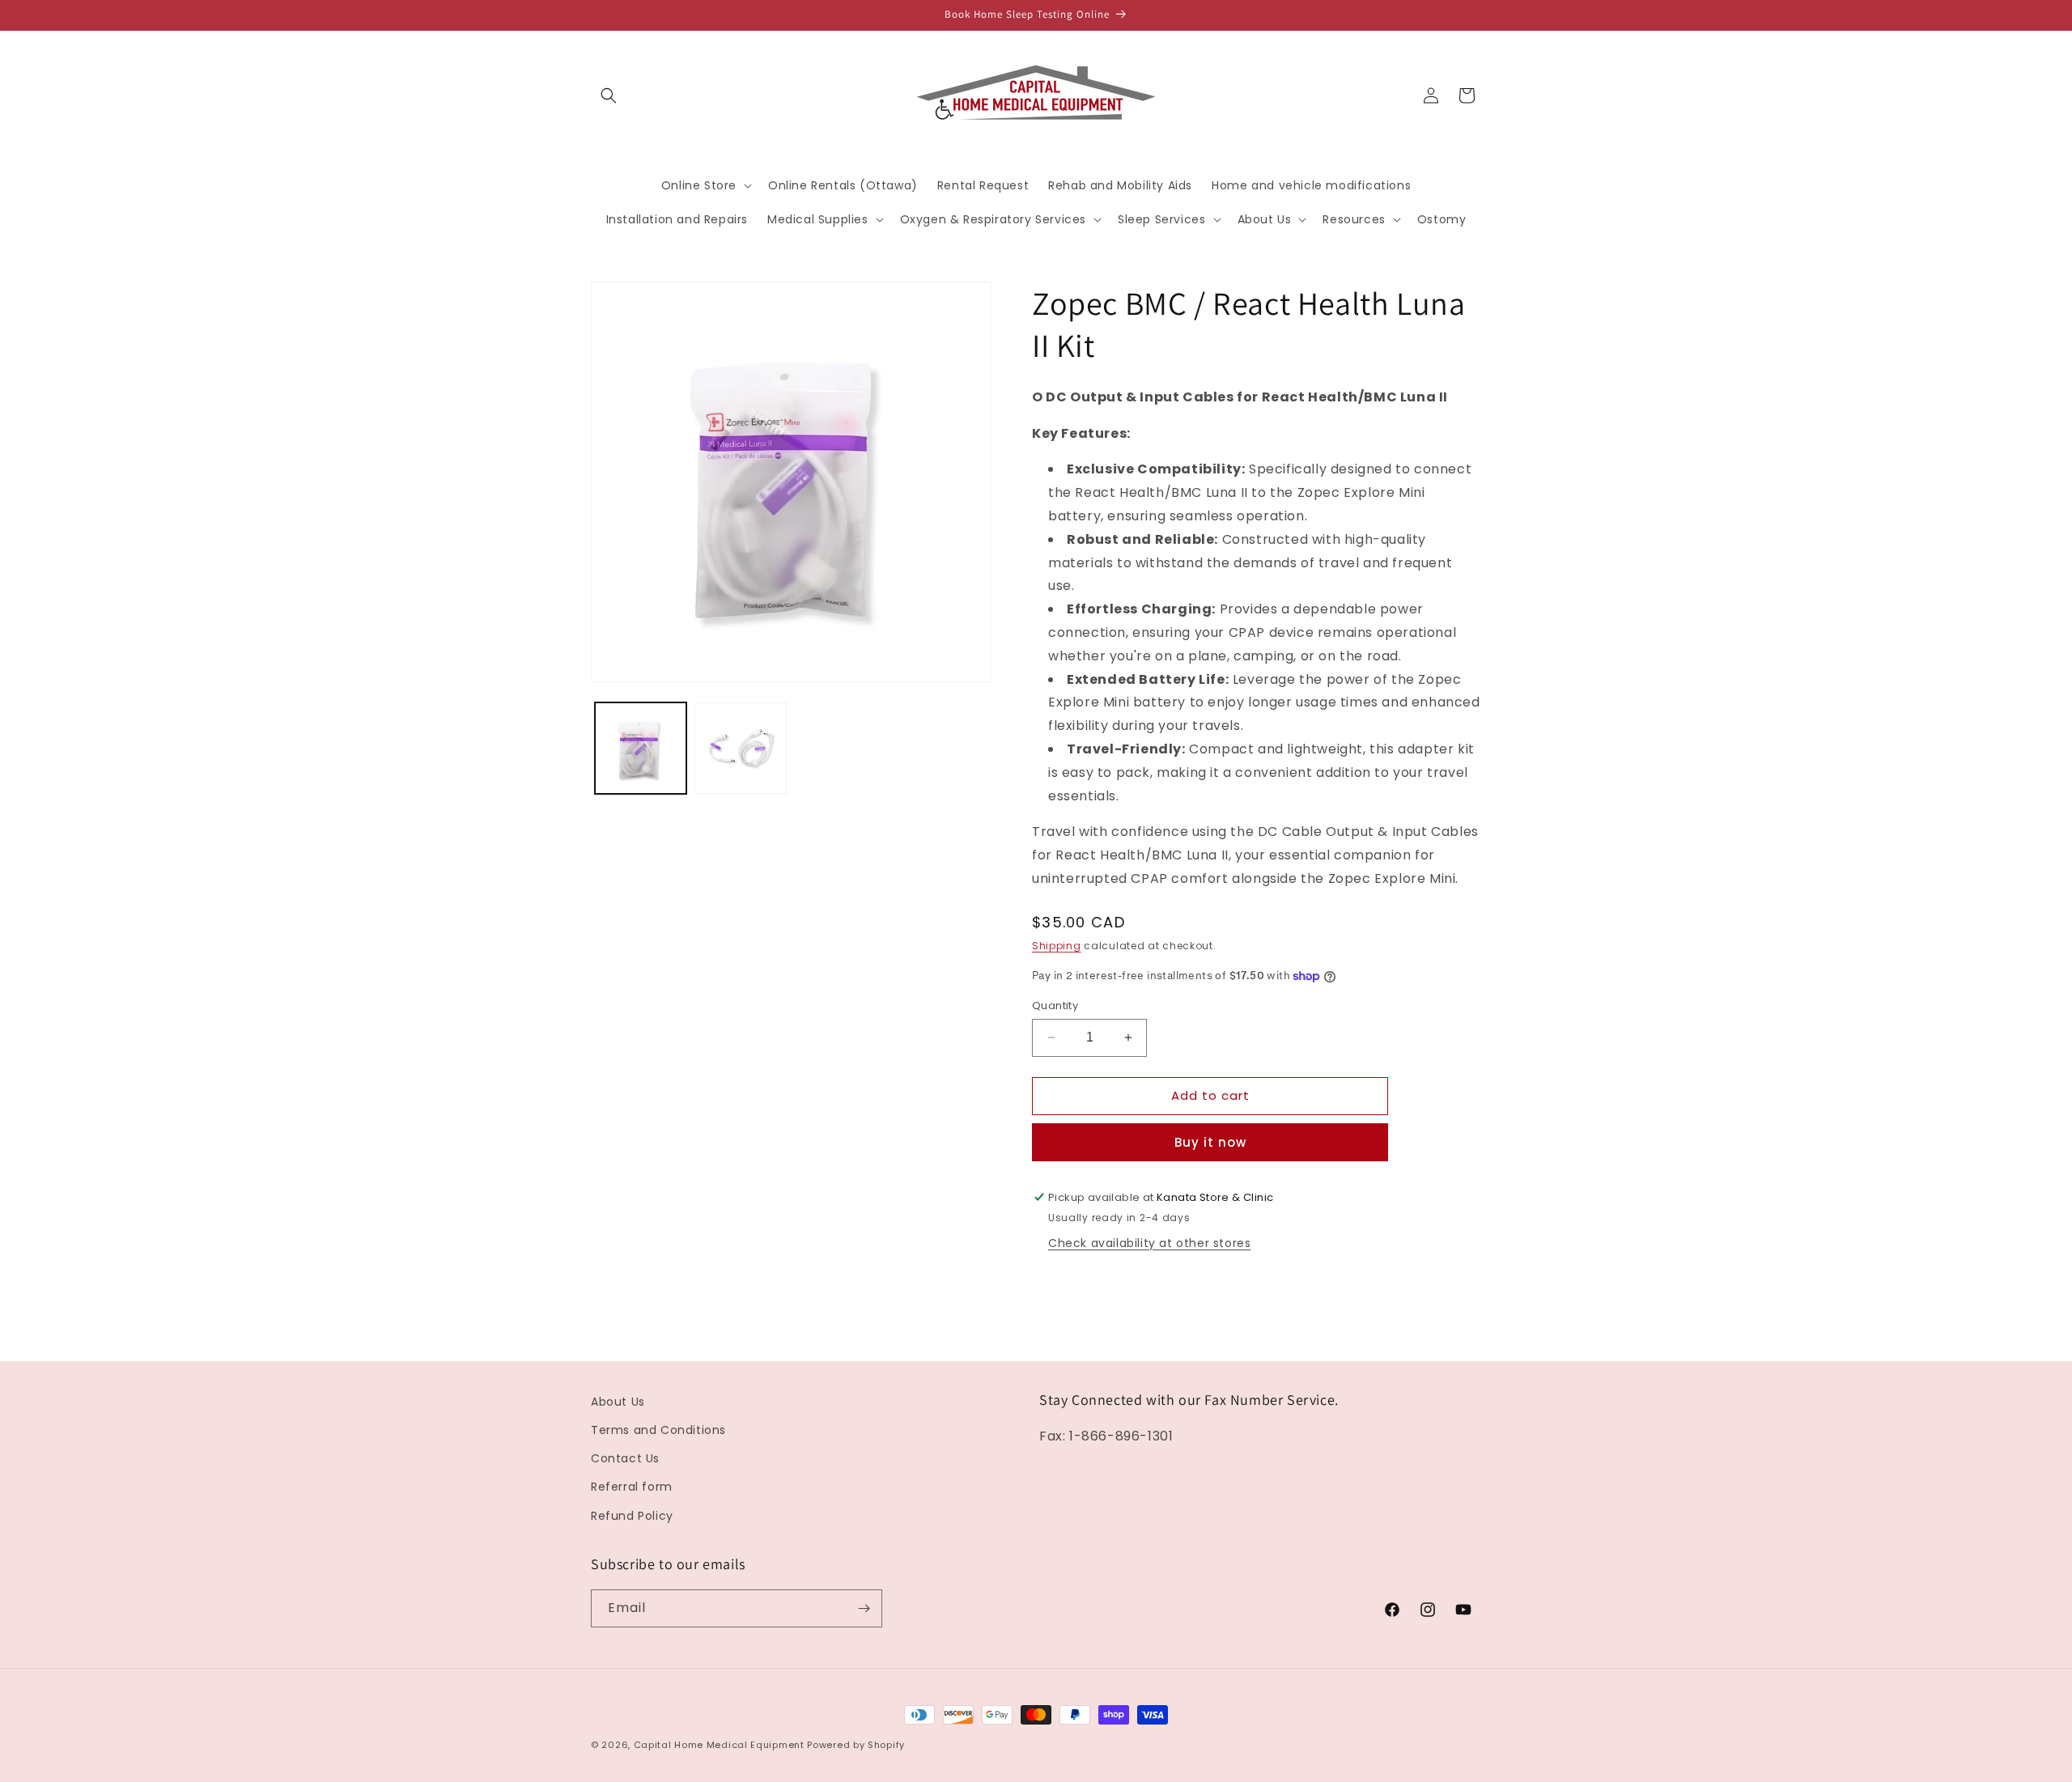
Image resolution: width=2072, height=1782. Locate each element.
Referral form (632, 1487)
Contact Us (625, 1458)
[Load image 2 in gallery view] (740, 748)
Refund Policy (632, 1516)
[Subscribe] (864, 1608)
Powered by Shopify (856, 1745)
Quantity (1055, 1006)
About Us (618, 1402)
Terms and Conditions (658, 1430)
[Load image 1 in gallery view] (641, 748)
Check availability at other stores (1149, 1243)
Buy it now (1210, 1142)
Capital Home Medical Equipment (719, 1745)
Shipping (1057, 946)
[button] (609, 95)
